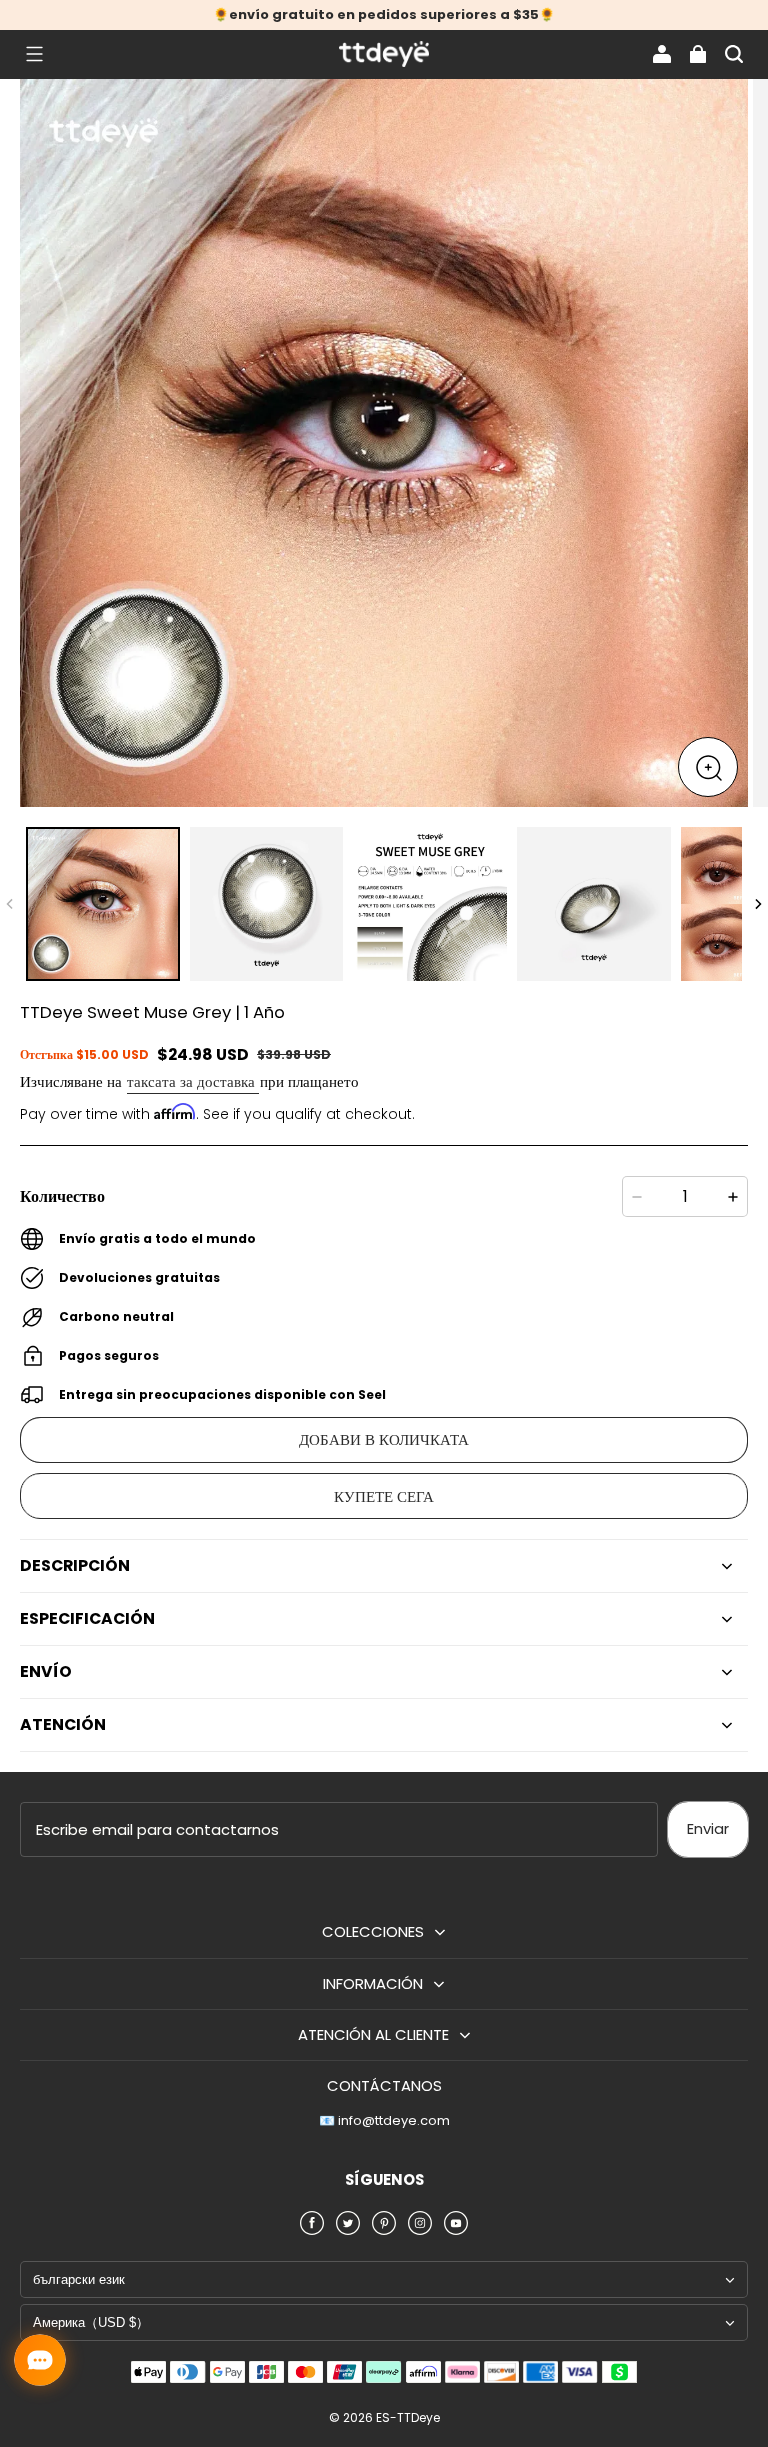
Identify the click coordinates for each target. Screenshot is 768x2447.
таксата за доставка (193, 1081)
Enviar (708, 1828)
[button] (34, 54)
